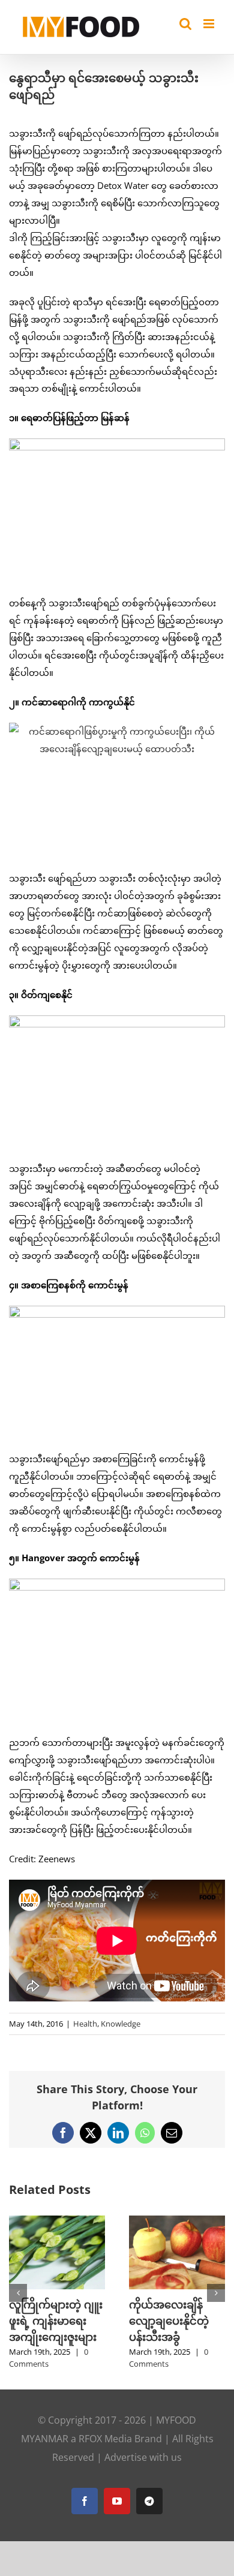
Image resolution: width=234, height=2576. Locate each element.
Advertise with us (143, 2490)
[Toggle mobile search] (185, 24)
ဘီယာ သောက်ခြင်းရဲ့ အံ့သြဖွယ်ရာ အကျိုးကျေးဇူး (173, 2320)
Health (85, 2024)
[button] (18, 2309)
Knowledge (121, 2024)
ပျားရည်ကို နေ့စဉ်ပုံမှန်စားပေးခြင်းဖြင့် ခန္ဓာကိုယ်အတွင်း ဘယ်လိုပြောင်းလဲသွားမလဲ (52, 2337)
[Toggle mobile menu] (210, 24)
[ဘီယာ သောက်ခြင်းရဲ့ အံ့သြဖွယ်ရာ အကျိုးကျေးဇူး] (177, 2222)
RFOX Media (105, 2471)
